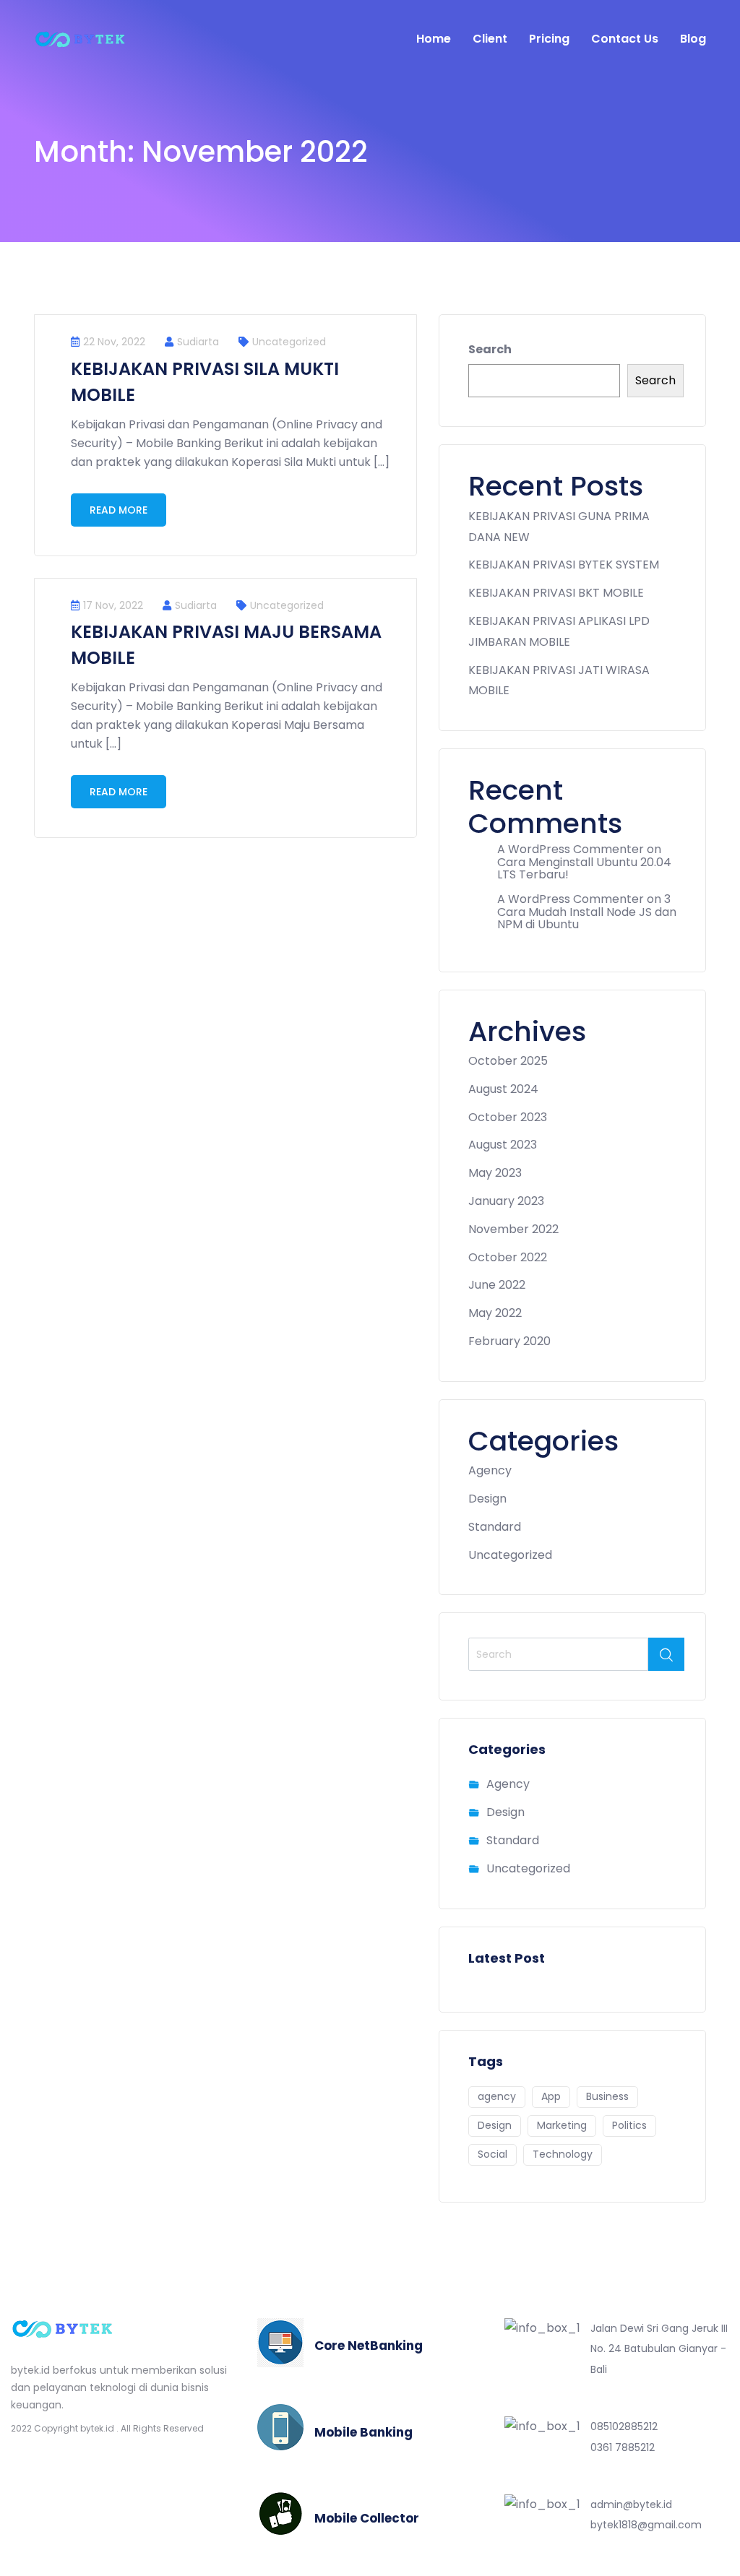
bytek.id (97, 2428)
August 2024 (503, 1089)
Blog (693, 39)
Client (490, 39)
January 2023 (506, 1201)
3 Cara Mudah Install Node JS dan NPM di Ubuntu (587, 912)
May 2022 (495, 1313)
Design (487, 1499)
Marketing (562, 2125)
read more (119, 510)
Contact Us (625, 39)
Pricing (549, 39)
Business (607, 2096)
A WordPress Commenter (571, 849)
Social (492, 2154)
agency (497, 2096)
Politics (629, 2125)
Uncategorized (289, 342)
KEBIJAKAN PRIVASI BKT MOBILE (556, 593)
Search (490, 349)
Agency (490, 1470)
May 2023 (495, 1173)
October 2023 (508, 1117)
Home (434, 39)
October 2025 (508, 1061)
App (551, 2096)
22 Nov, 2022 (114, 342)
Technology (563, 2154)
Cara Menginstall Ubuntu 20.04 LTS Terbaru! (584, 869)
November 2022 (513, 1229)
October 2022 (508, 1257)
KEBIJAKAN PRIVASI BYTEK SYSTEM (564, 565)
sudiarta (198, 342)
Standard (495, 1527)
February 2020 (509, 1341)
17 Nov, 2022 (113, 605)
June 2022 (497, 1285)
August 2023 (503, 1145)
